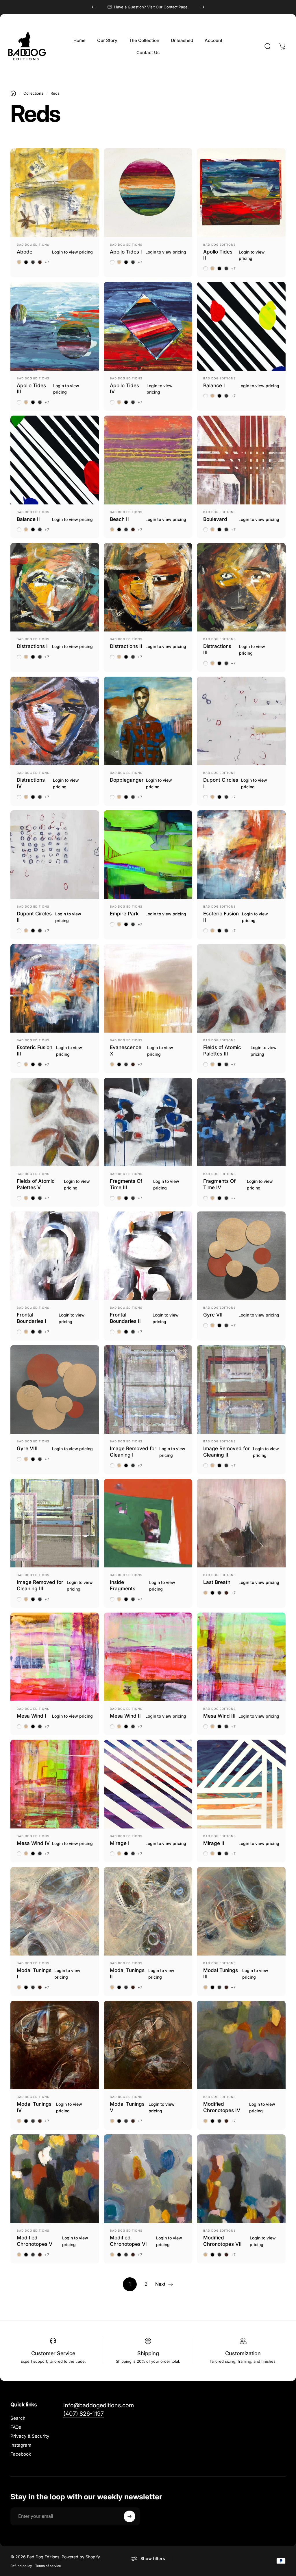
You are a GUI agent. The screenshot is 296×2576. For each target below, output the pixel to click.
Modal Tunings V (127, 2107)
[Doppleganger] (148, 721)
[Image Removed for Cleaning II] (241, 1390)
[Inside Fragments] (148, 1523)
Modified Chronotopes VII (222, 2241)
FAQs (16, 2427)
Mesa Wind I (32, 1716)
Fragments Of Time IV (219, 1184)
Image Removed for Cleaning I (133, 1452)
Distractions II (126, 646)
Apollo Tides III (31, 389)
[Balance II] (55, 460)
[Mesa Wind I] (55, 1657)
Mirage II (214, 1843)
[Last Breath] (241, 1523)
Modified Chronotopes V (35, 2241)
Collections (33, 93)
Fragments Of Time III (126, 1184)
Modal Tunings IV (34, 2107)
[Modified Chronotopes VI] (148, 2179)
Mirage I (120, 1843)
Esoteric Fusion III (35, 1050)
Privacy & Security (30, 2436)
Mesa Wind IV (33, 1843)
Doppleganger (127, 780)
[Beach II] (148, 460)
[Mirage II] (241, 1784)
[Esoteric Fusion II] (241, 855)
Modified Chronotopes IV (222, 2107)
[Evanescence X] (148, 988)
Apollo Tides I (126, 252)
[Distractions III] (241, 587)
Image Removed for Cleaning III (40, 1585)
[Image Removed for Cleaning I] (148, 1390)
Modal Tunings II (127, 1973)
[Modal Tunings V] (148, 2045)
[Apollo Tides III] (55, 326)
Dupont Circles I (221, 783)
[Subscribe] (129, 2516)
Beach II (119, 519)
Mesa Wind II (125, 1716)
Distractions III (217, 649)
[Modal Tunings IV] (55, 2045)
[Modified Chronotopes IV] (241, 2045)
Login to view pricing (72, 252)
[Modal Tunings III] (241, 1911)
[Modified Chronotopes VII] (241, 2179)
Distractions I (32, 646)
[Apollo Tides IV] (148, 326)
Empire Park (124, 914)
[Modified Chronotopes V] (55, 2179)
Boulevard (215, 519)
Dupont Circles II (34, 917)
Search (18, 2418)
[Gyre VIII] (55, 1390)
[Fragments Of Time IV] (241, 1122)
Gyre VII (213, 1315)
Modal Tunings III (221, 1973)
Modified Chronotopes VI (128, 2241)
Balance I (214, 385)
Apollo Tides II (218, 255)
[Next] (203, 7)
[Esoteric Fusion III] (55, 988)
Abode (25, 252)
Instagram (21, 2445)
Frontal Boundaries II (125, 1318)
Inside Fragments (123, 1585)
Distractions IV (31, 783)
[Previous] (93, 7)
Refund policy (21, 2566)
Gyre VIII (27, 1448)
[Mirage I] (148, 1784)
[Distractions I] (55, 587)
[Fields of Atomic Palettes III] (241, 988)
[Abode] (55, 193)
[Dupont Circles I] (241, 721)
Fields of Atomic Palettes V (36, 1184)
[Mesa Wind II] (148, 1657)
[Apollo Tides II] (241, 193)
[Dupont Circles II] (55, 855)
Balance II (28, 519)
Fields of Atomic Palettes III (222, 1050)
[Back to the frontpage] (13, 93)
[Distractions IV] (55, 721)
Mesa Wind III (219, 1716)
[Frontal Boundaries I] (55, 1256)
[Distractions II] (148, 587)
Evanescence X (126, 1050)
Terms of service (48, 2566)
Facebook (21, 2454)
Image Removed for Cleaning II (226, 1452)
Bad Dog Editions (33, 245)
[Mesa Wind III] (241, 1657)
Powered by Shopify (81, 2557)
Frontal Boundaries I (32, 1318)
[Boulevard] (241, 460)
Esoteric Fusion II (221, 917)
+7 (47, 262)
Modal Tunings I (34, 1973)
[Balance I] (241, 326)
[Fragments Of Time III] (148, 1122)
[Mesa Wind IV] (55, 1784)
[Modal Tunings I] (55, 1911)
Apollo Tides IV (124, 389)
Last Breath (217, 1582)
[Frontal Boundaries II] (148, 1256)
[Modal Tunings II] (148, 1911)
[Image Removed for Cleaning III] (55, 1523)
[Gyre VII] (241, 1256)
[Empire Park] (148, 855)
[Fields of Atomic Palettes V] (55, 1122)
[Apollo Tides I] (148, 193)
